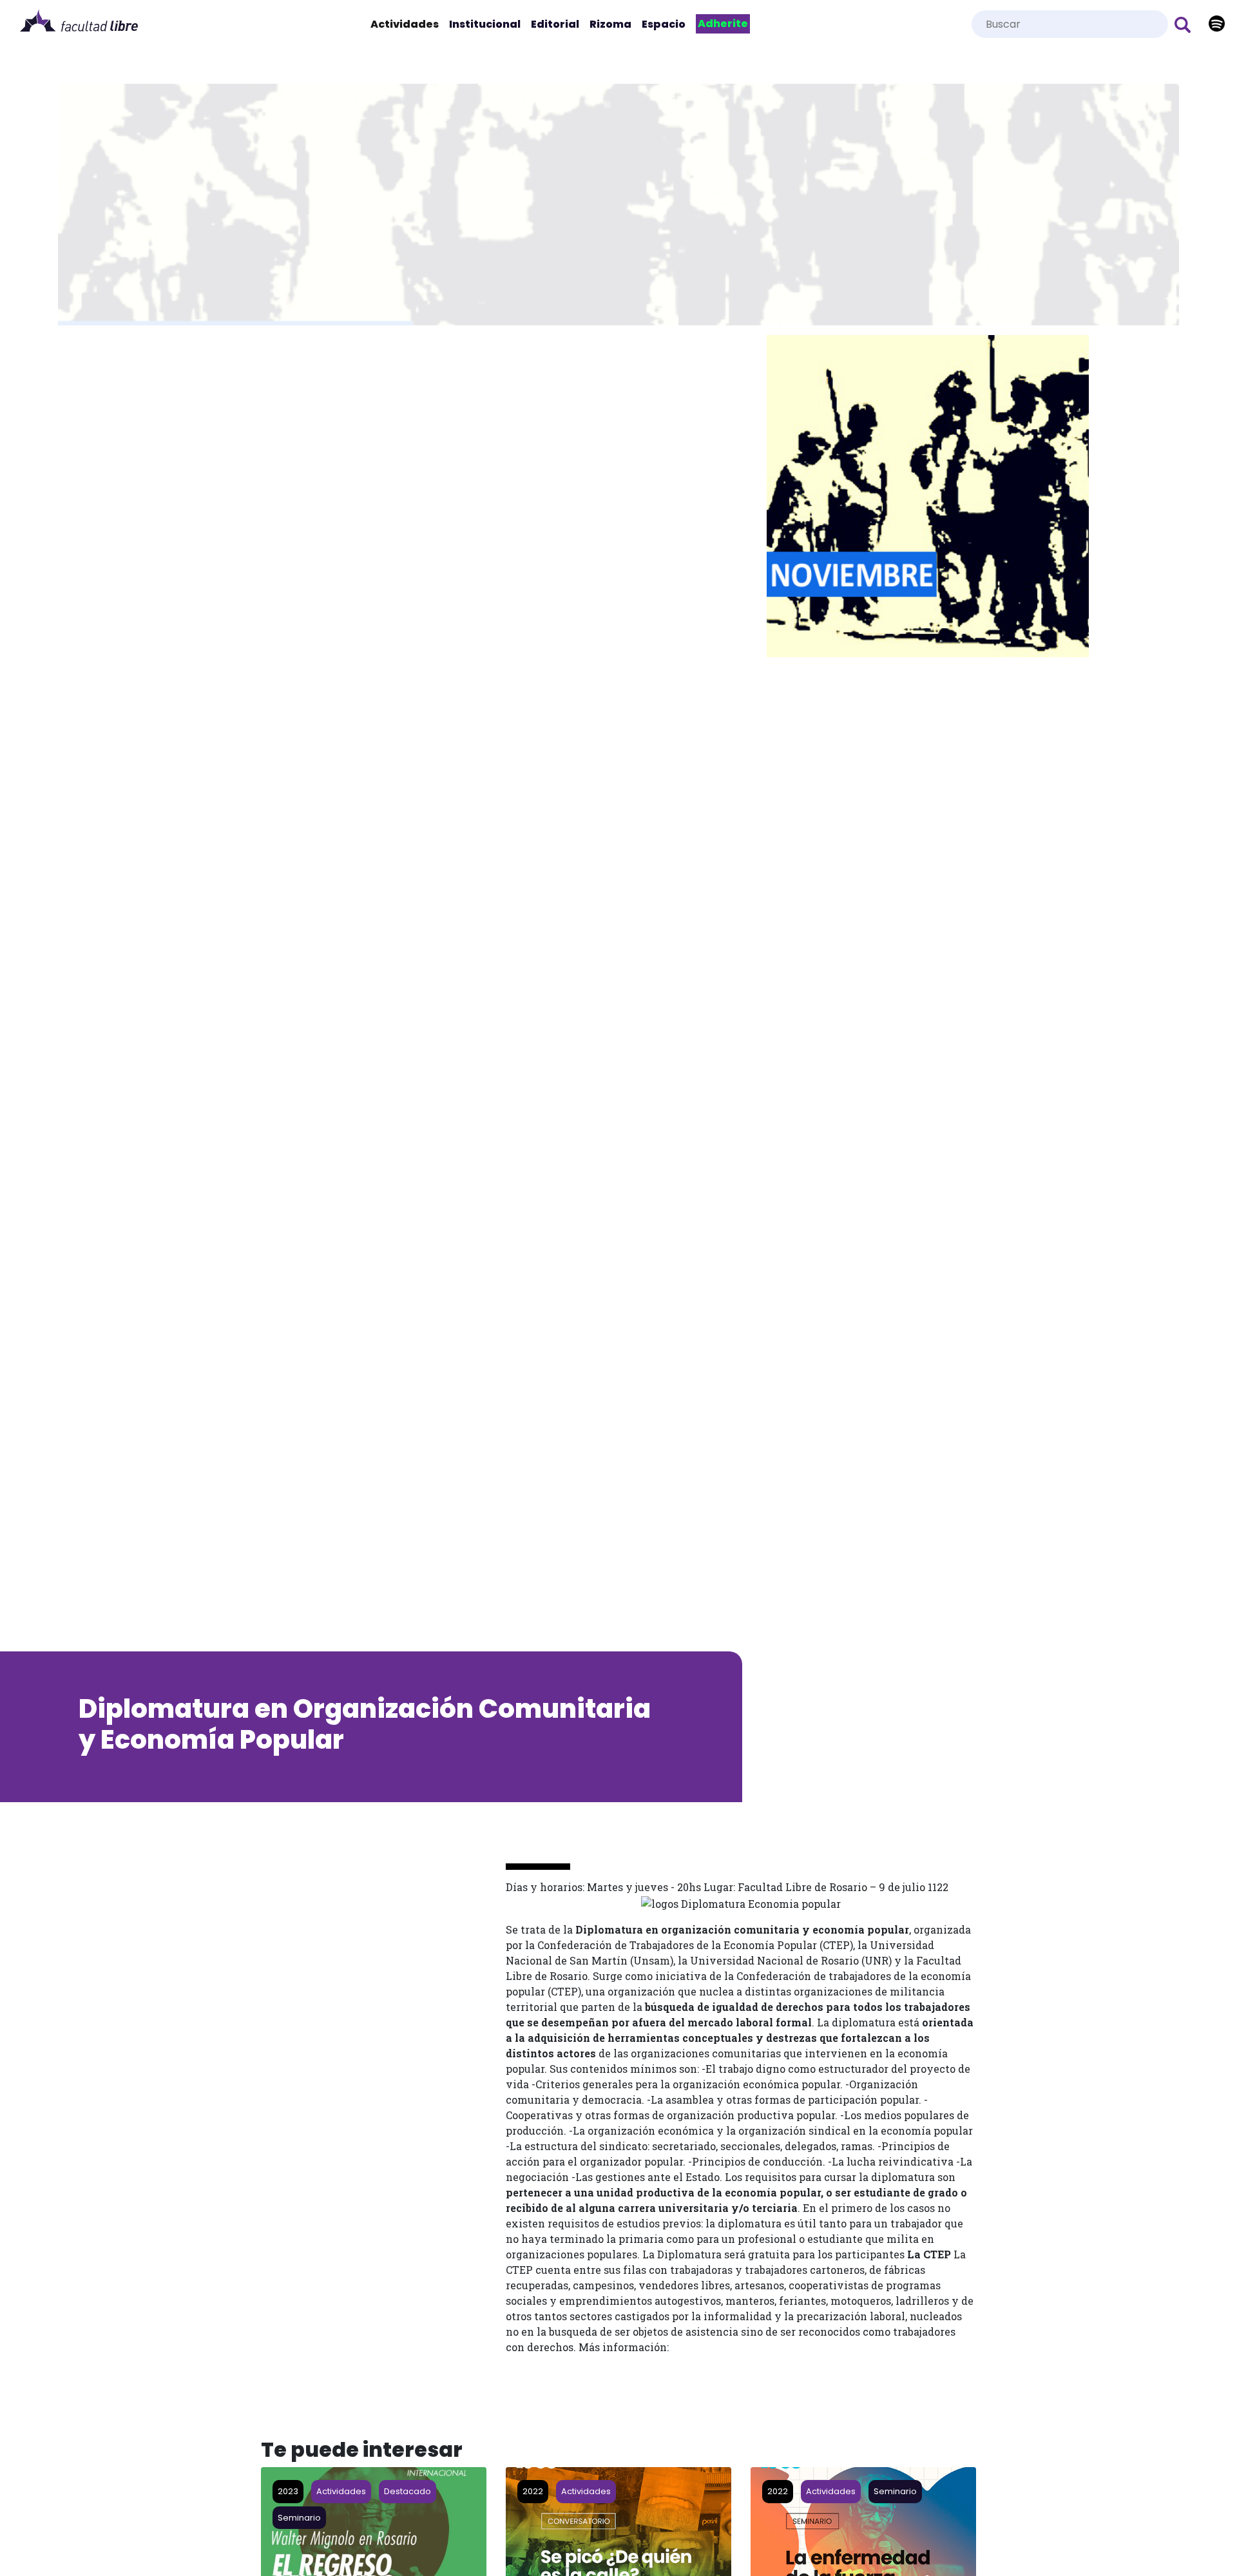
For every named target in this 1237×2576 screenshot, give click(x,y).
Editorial (555, 24)
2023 (288, 2491)
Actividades (407, 24)
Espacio (664, 24)
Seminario (299, 2518)
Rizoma (610, 24)
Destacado (408, 2491)
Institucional (485, 24)
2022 (533, 2491)
